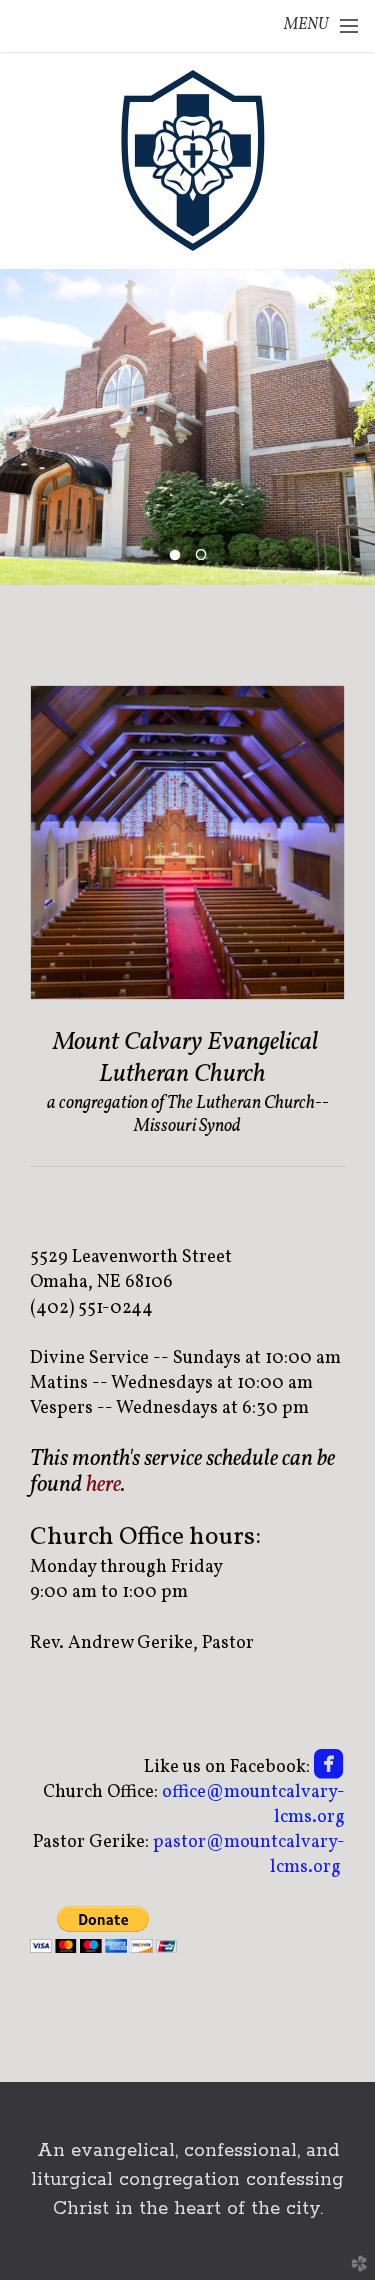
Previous (23, 427)
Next (352, 427)
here (103, 1485)
